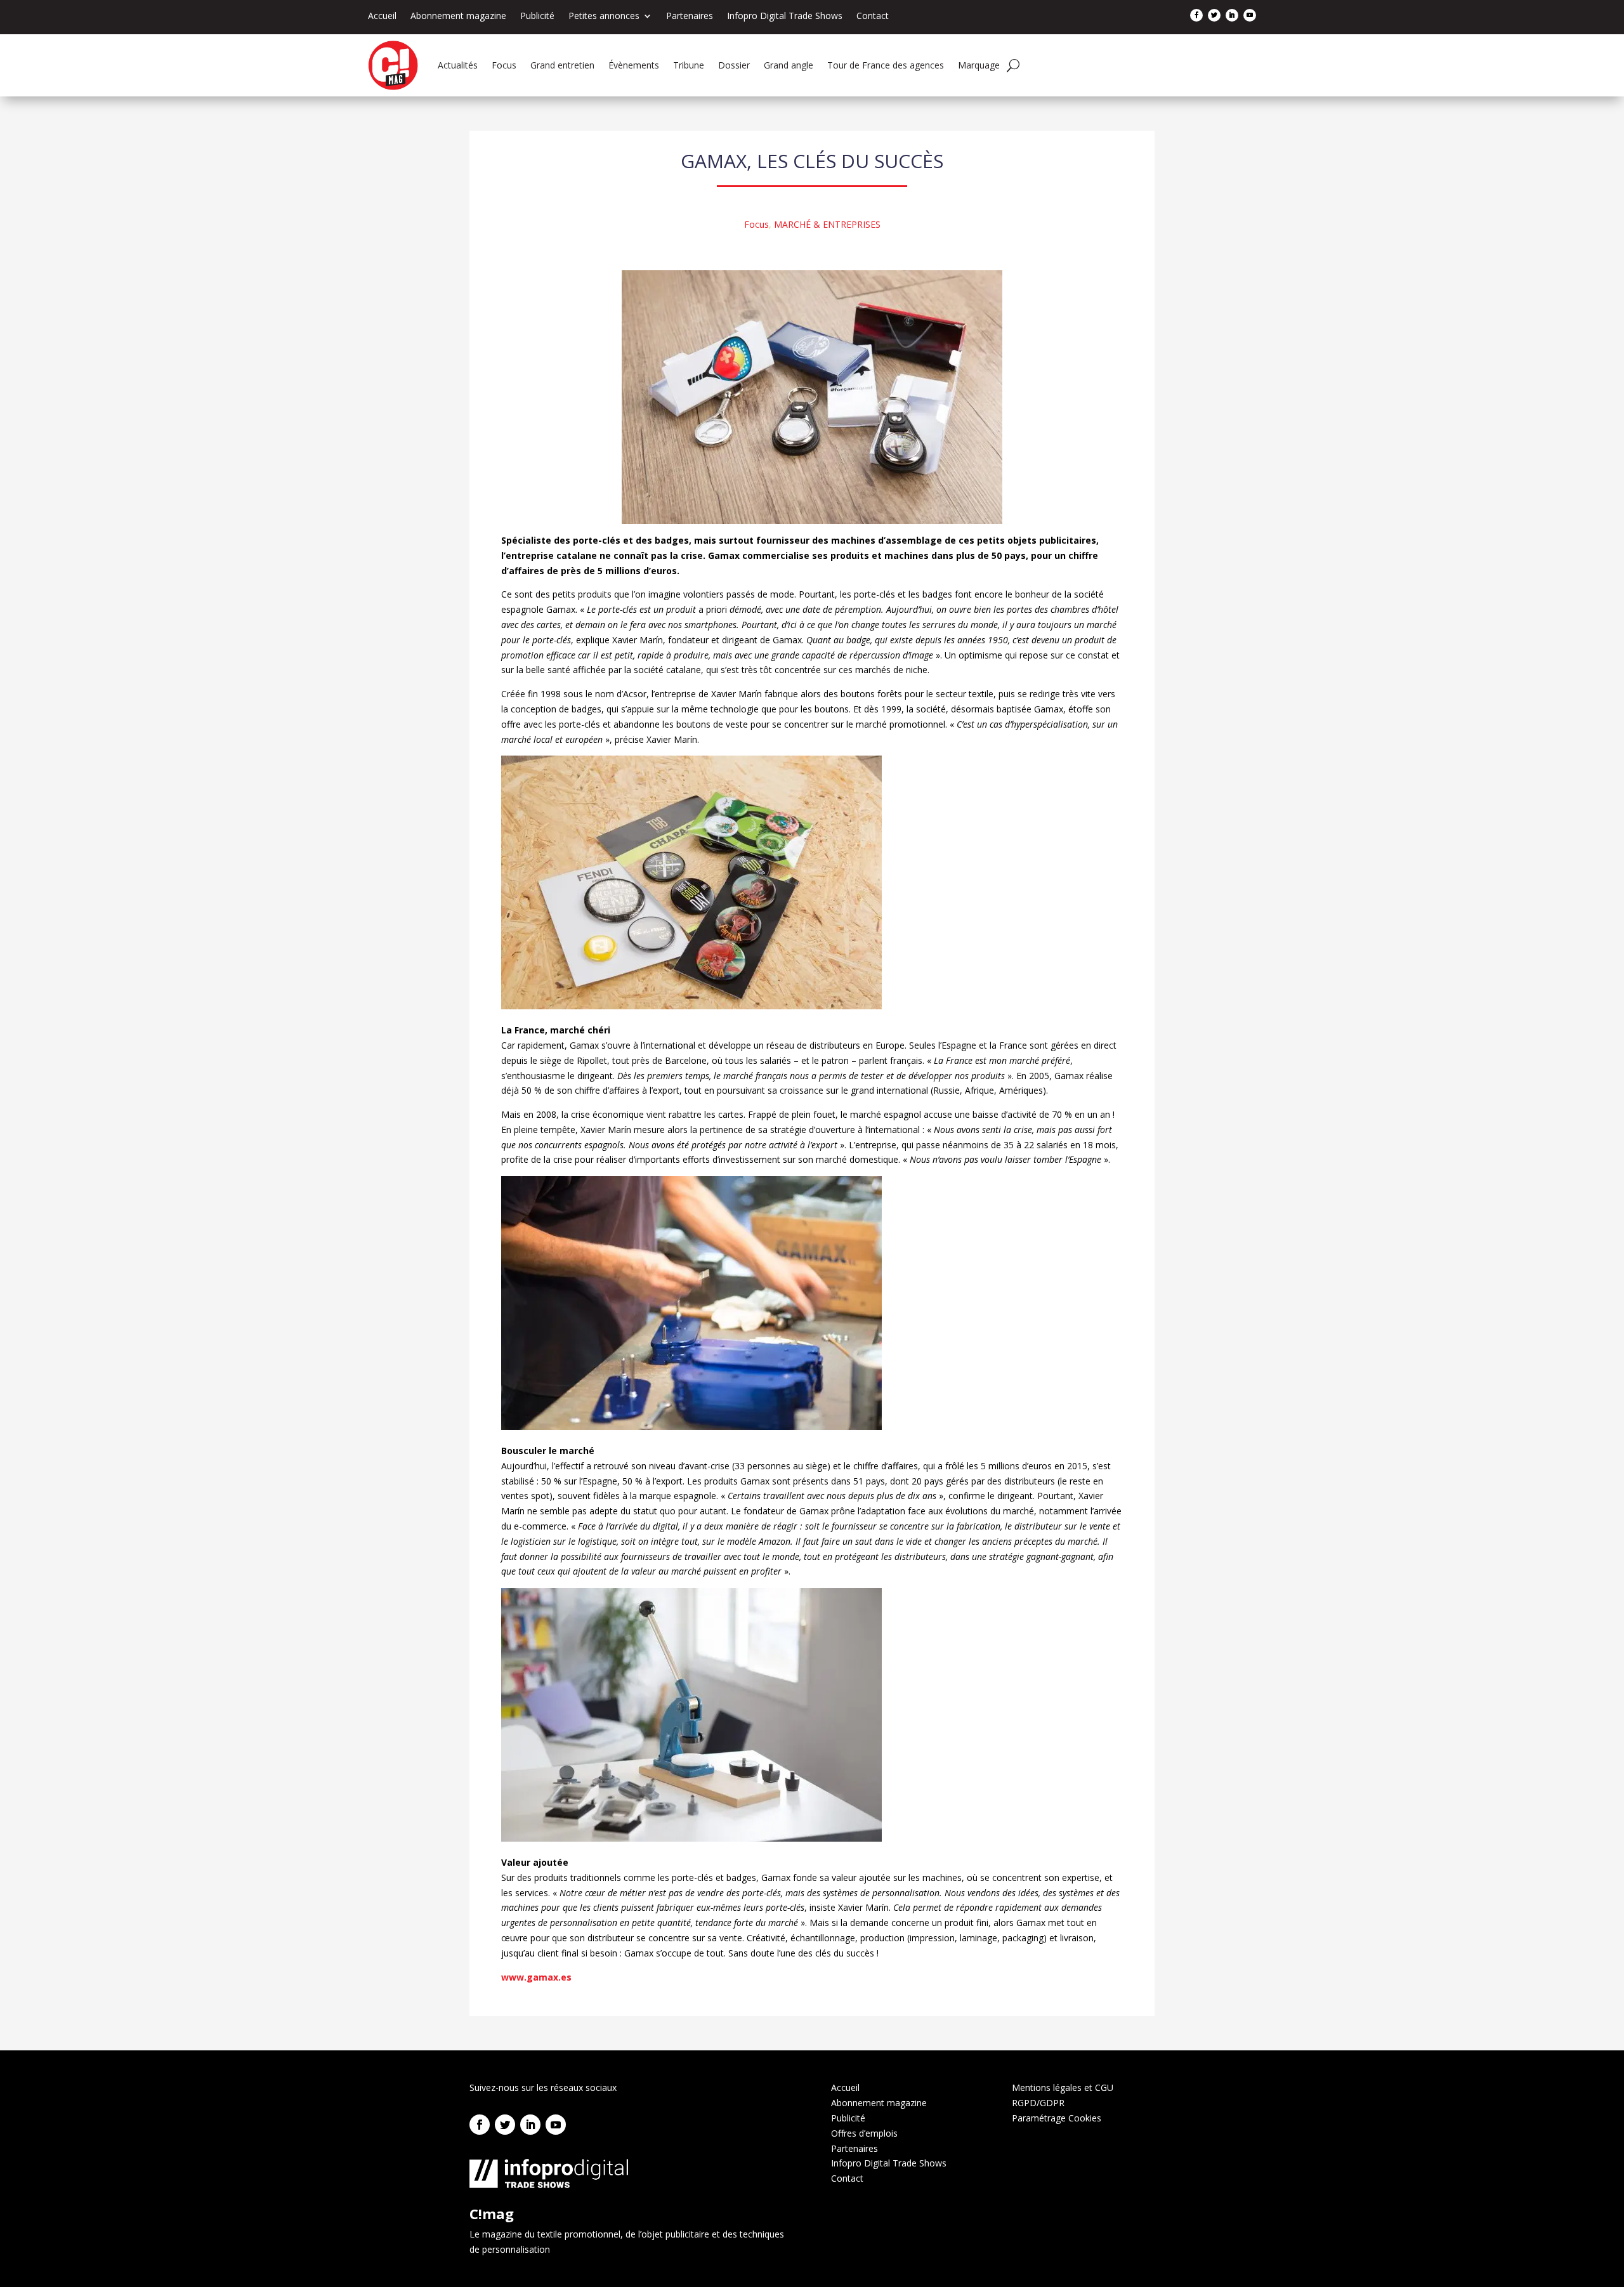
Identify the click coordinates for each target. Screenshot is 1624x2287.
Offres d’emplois (864, 2133)
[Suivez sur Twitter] (1214, 15)
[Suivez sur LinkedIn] (1232, 15)
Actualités (458, 65)
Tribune (689, 65)
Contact (873, 16)
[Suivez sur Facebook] (1196, 15)
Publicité (537, 16)
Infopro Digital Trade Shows (785, 16)
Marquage (979, 65)
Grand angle (789, 65)
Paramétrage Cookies (1057, 2118)
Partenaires (690, 16)
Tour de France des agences (886, 65)
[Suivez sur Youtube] (1250, 15)
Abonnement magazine (458, 16)
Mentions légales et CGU (1063, 2087)
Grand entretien (562, 65)
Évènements (634, 65)
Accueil (382, 16)
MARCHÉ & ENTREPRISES (827, 224)
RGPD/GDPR (1038, 2103)
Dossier (734, 65)
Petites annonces (604, 16)
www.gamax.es (536, 1977)
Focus (504, 65)
